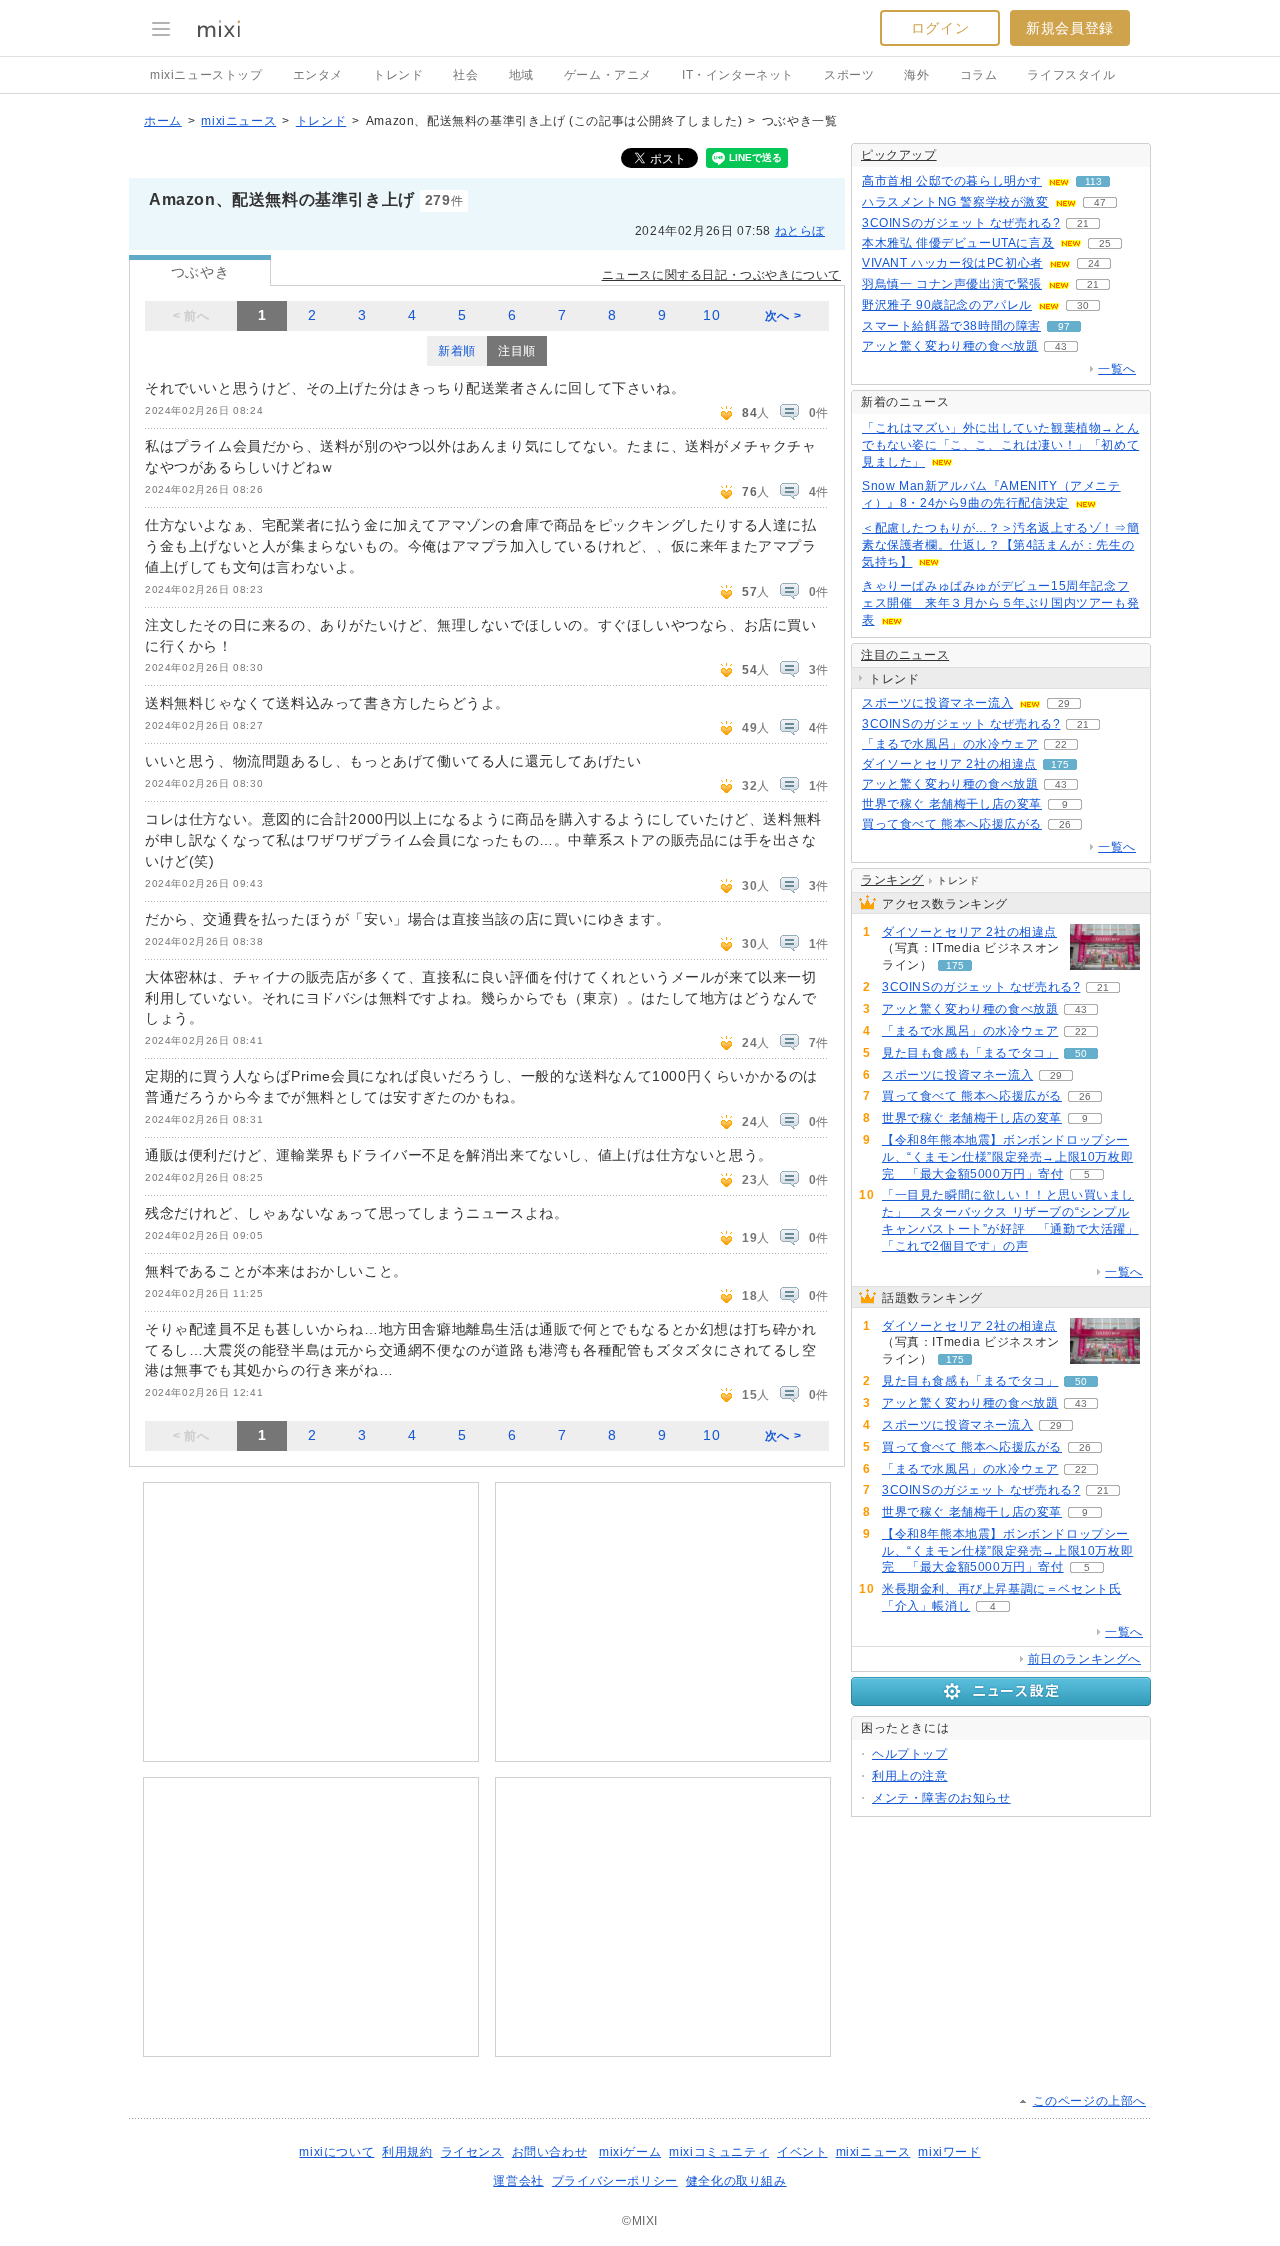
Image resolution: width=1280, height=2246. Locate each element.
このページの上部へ (1089, 2101)
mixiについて (336, 2152)
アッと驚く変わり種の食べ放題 (950, 346)
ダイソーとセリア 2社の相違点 (949, 764)
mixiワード (949, 2152)
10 (711, 315)
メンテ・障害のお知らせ (941, 1798)
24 (1094, 263)
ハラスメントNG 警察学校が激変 (955, 202)
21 (1083, 223)
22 (1061, 744)
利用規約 (407, 2152)
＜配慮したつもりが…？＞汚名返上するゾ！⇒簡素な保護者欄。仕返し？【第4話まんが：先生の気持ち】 (1000, 545)
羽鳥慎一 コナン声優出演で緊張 (952, 284)
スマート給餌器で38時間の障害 (951, 326)
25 (1105, 243)
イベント (802, 2152)
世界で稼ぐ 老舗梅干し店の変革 (952, 804)
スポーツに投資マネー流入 (937, 703)
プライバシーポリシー (615, 2181)
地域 (521, 75)
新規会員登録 (1070, 28)
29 (1064, 703)
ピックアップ (899, 155)
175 (1060, 764)
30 (1083, 305)
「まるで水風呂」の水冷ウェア (950, 744)
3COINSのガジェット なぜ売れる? (961, 223)
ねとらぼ (800, 231)
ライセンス (472, 2152)
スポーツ (849, 75)
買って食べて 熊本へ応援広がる (952, 824)
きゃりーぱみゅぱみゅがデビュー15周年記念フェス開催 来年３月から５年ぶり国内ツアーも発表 (1000, 603)
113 (1093, 181)
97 (1064, 326)
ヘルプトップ (910, 1754)
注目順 (517, 351)
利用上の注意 (910, 1776)
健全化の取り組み (736, 2181)
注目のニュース (905, 655)
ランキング (892, 880)
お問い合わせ (550, 2152)
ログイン (940, 28)
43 (1061, 346)
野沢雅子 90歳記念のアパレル (947, 305)
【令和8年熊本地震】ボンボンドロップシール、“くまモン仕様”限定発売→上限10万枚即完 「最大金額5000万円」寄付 (1007, 1157)
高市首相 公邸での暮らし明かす (952, 181)
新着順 (457, 351)
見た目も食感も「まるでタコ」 (970, 1053)
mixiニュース (238, 121)
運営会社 (518, 2181)
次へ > (783, 316)
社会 (465, 75)
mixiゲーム (630, 2152)
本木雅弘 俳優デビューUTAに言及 (958, 243)
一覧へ (1117, 369)
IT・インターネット (738, 75)
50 (1081, 1053)
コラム (979, 75)
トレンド (398, 75)
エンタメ (318, 75)
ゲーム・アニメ (608, 75)
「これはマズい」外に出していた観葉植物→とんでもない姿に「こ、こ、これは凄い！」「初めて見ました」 (1000, 445)
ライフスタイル (1071, 75)
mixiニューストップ (206, 75)
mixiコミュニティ (719, 2152)
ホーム (163, 121)
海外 (916, 75)
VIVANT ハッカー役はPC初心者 (952, 263)
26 (1065, 824)
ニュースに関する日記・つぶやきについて (721, 275)
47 (1100, 202)
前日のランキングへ (1084, 1659)
